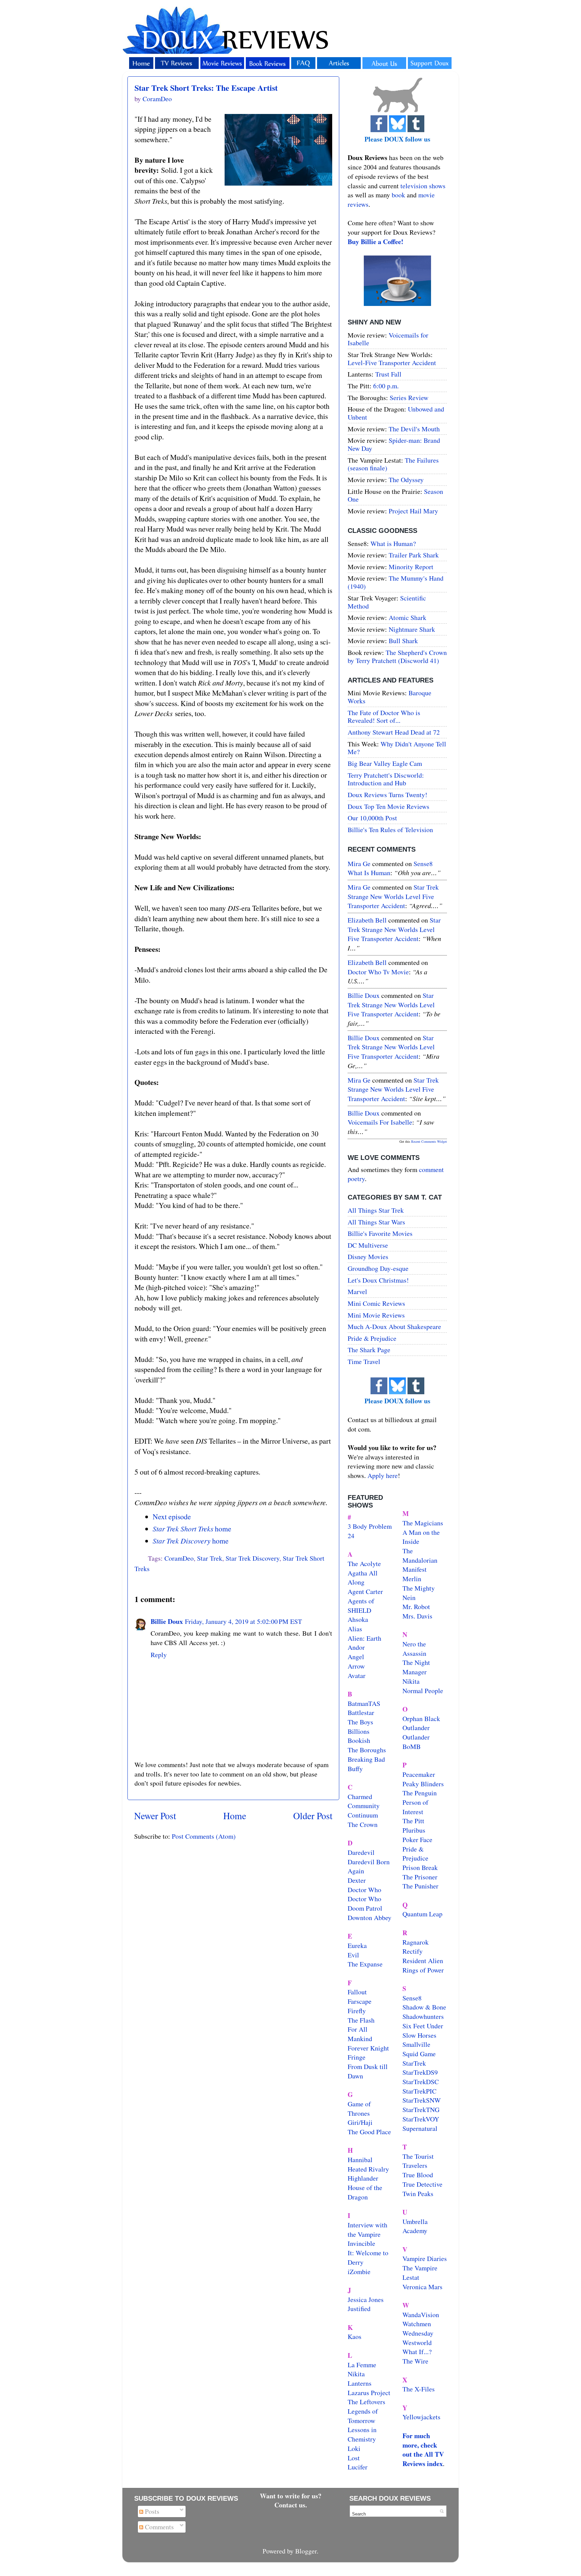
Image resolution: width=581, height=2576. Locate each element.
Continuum (363, 1815)
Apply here (383, 1475)
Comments (159, 2527)
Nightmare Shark (412, 629)
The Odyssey (406, 480)
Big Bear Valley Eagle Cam (385, 763)
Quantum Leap (422, 1914)
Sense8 (412, 1998)
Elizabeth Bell (367, 920)
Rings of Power (423, 1970)
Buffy (355, 1769)
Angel (356, 1657)
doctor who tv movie (378, 972)
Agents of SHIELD (361, 1606)
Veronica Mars (422, 2287)
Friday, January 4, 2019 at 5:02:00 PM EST (243, 1621)
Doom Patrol (365, 1908)
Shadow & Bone (424, 2007)
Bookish (359, 1740)
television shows (423, 186)
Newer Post (155, 1816)
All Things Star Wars (376, 1222)
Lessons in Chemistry (362, 2434)
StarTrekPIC (419, 2091)
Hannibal (360, 2160)
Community (364, 1806)
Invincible (361, 2243)
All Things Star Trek (376, 1210)
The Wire (415, 2361)
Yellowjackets (421, 2417)
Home (235, 1816)
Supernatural (420, 2128)
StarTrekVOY (421, 2119)
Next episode (172, 1516)
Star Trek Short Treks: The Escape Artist (206, 88)
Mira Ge (359, 864)
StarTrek (414, 2063)
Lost (354, 2458)
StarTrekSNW (422, 2100)
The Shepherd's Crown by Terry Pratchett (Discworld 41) (397, 656)
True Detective (422, 2184)
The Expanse (365, 1964)
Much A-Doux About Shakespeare (394, 1326)
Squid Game (419, 2054)
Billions (359, 1731)
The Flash (361, 2020)
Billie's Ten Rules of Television (390, 830)
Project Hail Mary (413, 511)
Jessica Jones (366, 2299)
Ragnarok (416, 1942)
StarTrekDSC (421, 2082)
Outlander (416, 1728)
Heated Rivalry (368, 2169)
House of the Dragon (365, 2192)
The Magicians (423, 1523)
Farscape (360, 2001)
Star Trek (210, 1558)
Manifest (415, 1569)
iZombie (359, 2272)
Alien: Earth (364, 1638)
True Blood (418, 2175)
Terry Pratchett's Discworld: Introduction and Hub (386, 779)
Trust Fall (388, 374)
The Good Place (369, 2132)
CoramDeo (179, 1558)
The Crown (363, 1824)
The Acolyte (364, 1564)
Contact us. (291, 2505)
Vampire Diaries (425, 2258)
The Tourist (418, 2156)
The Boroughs (367, 1750)
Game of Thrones (359, 2109)
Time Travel (364, 1361)
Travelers (415, 2165)
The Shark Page (369, 1350)
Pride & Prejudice (372, 1338)
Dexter (357, 1880)
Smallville (416, 2044)
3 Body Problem (370, 1526)
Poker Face (417, 1840)
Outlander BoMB (416, 1742)
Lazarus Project (369, 2393)
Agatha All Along (363, 1578)
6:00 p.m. (386, 386)
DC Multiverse (368, 1245)
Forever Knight (368, 2048)
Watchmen (417, 2324)
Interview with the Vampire (367, 2230)
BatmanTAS (364, 1703)
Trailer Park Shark (414, 555)
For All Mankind (360, 2034)
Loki (354, 2448)
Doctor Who (364, 1890)
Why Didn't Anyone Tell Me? (397, 748)
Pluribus (414, 1830)
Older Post (313, 1816)
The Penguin (420, 1793)
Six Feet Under (423, 2026)
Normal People (423, 1691)
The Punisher (420, 1886)
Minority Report (411, 567)
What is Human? (393, 543)
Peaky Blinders (423, 1784)
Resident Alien (423, 1961)
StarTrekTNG (421, 2110)
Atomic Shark (408, 617)
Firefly (357, 2011)
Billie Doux (167, 1621)
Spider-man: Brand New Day (394, 444)
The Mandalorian (420, 1555)
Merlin (412, 1579)
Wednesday (418, 2333)
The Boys (360, 1722)
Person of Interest (415, 1807)
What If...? (417, 2352)
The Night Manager (416, 1667)
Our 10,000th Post (372, 818)
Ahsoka (358, 1619)
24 (351, 1536)
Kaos (355, 2336)
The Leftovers (366, 2402)
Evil (353, 1955)
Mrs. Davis (417, 1616)
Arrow (356, 1666)
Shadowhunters (423, 2016)
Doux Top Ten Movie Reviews (389, 806)
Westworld (417, 2343)
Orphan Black (421, 1719)
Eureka (357, 1945)
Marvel (357, 1292)
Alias (355, 1629)
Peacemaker (419, 1774)
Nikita (411, 1681)
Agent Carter (365, 1591)
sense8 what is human (390, 868)
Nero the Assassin (414, 1649)
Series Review (409, 398)
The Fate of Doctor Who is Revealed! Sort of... (384, 717)
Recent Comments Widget (429, 1141)
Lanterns (360, 2383)
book (398, 195)
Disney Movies (368, 1257)
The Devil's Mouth (414, 429)
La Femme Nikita (362, 2369)
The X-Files (419, 2389)
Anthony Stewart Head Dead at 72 (394, 732)
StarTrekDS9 (420, 2072)
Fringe (357, 2057)
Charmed (360, 1797)
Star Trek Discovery (253, 1558)
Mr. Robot (416, 1607)
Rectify (413, 1951)
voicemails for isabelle (380, 1122)
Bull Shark (403, 641)
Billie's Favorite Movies (380, 1233)
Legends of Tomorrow (363, 2416)
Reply (159, 1655)
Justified (359, 2309)
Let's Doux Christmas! (378, 1280)
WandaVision (421, 2315)
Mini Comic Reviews (376, 1303)
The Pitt (413, 1821)
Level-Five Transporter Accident (392, 363)
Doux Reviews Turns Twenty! (388, 795)
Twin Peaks (418, 2194)
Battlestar (361, 1712)
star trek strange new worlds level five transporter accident (393, 896)
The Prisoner (420, 1877)
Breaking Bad (366, 1759)
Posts (151, 2511)
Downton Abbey (370, 1918)
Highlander (363, 2178)
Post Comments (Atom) (204, 1836)
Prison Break (420, 1867)
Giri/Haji (360, 2122)
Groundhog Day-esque (378, 1268)
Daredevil (361, 1852)
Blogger (306, 2551)
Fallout (357, 1992)
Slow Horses (419, 2035)
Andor (356, 1647)
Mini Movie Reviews (376, 1315)
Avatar (357, 1675)
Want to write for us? (291, 2496)
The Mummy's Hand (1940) (396, 582)
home (192, 1529)
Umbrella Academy (415, 2226)
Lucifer (358, 2467)
